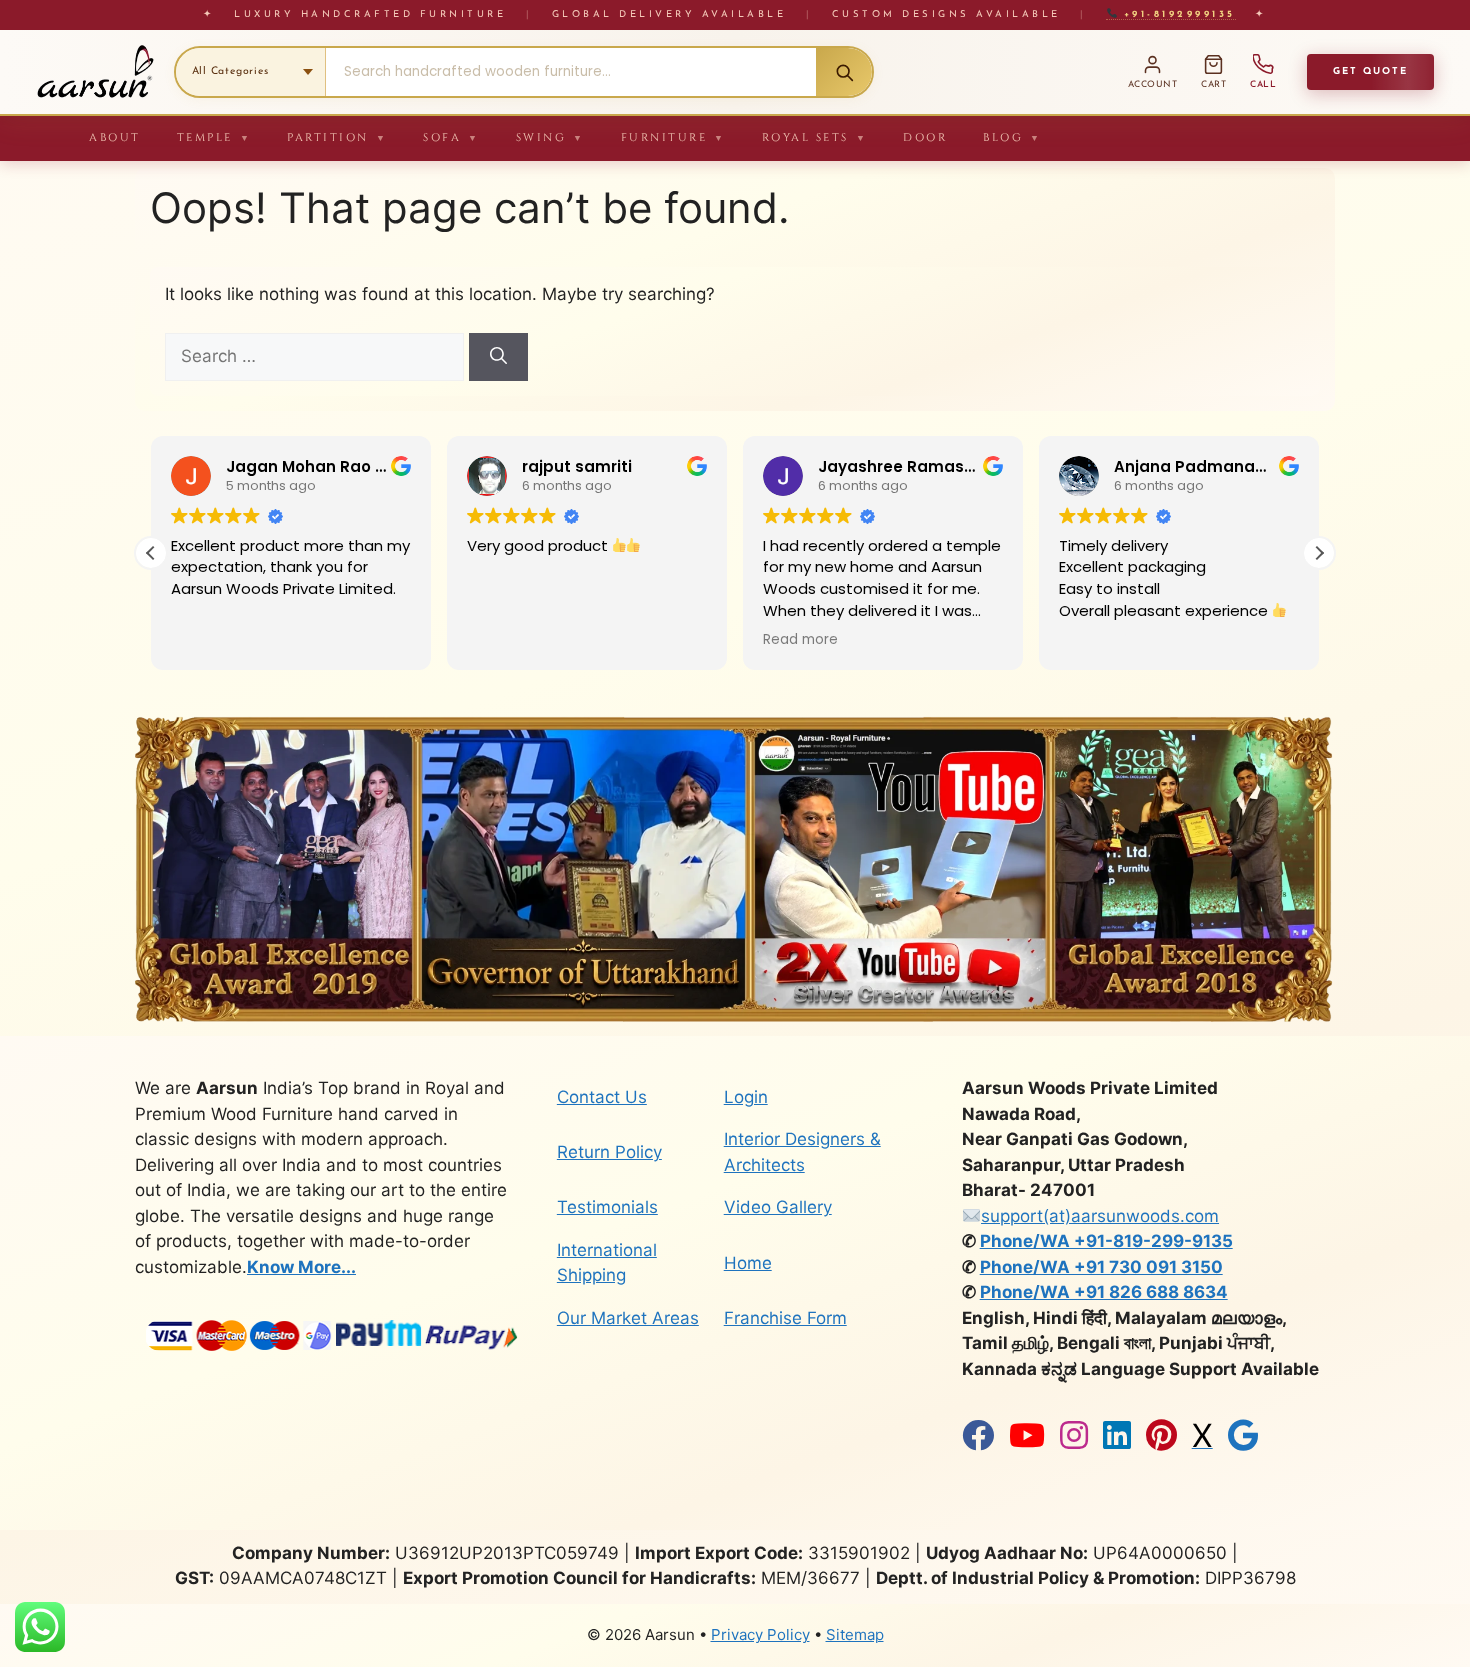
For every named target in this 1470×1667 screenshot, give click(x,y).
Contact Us (602, 1097)
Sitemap (855, 1634)
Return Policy (609, 1152)
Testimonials (607, 1207)
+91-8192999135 (1176, 14)
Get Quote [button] (1370, 71)
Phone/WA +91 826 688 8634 (1104, 1292)
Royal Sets (815, 137)
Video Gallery (778, 1207)
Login (746, 1097)
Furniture (673, 137)
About (115, 137)
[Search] (844, 72)
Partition (337, 137)
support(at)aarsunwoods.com (1100, 1216)
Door (925, 137)
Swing (550, 137)
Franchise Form (785, 1318)
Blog (1012, 137)
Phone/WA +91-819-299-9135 (1106, 1241)
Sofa (451, 137)
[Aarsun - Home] (95, 72)
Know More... (301, 1267)
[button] (1319, 553)
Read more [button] (800, 640)
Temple (214, 137)
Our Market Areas (628, 1318)
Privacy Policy (760, 1634)
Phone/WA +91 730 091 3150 (1101, 1267)
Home (748, 1263)
